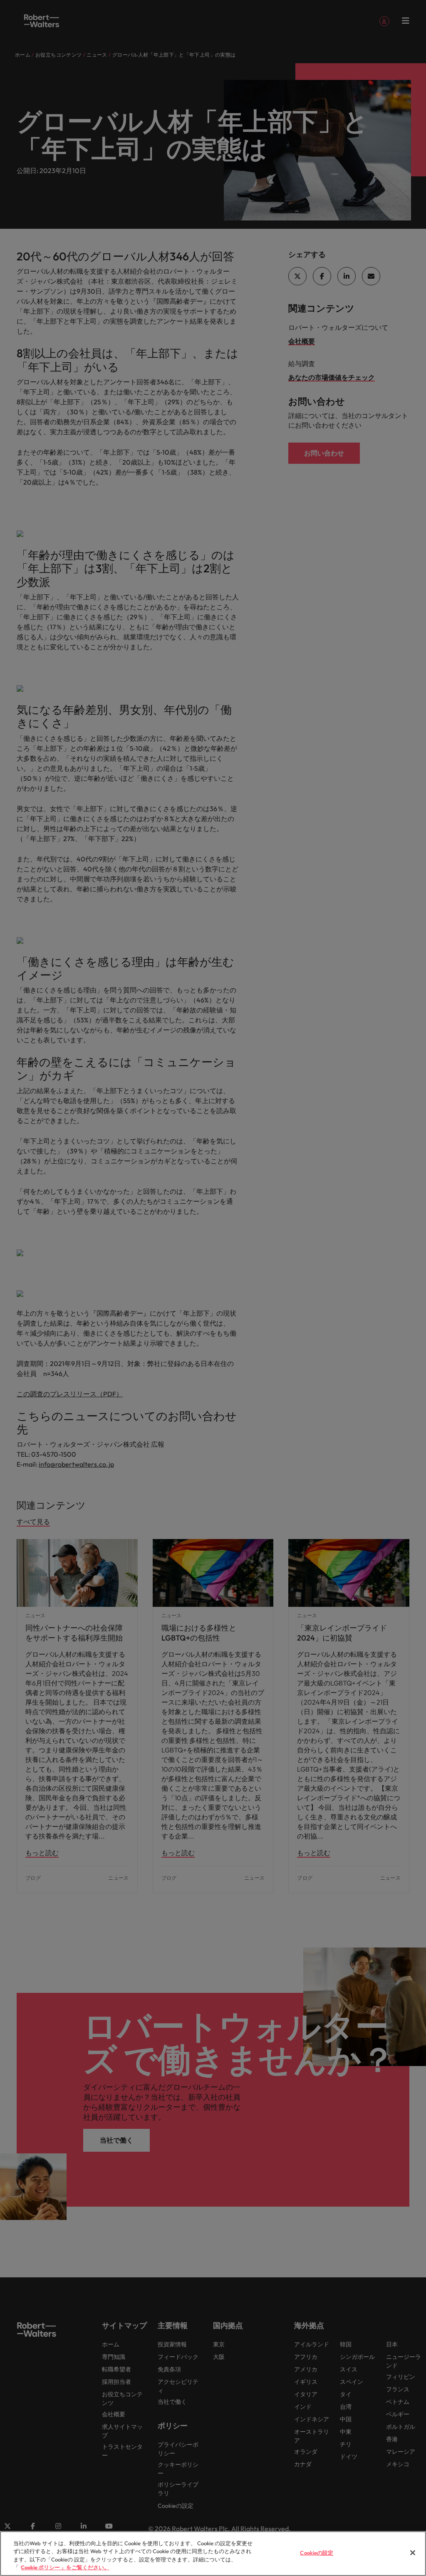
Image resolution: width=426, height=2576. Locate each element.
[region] (213, 2554)
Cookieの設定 (317, 2553)
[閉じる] (413, 2553)
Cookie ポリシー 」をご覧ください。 (65, 2567)
